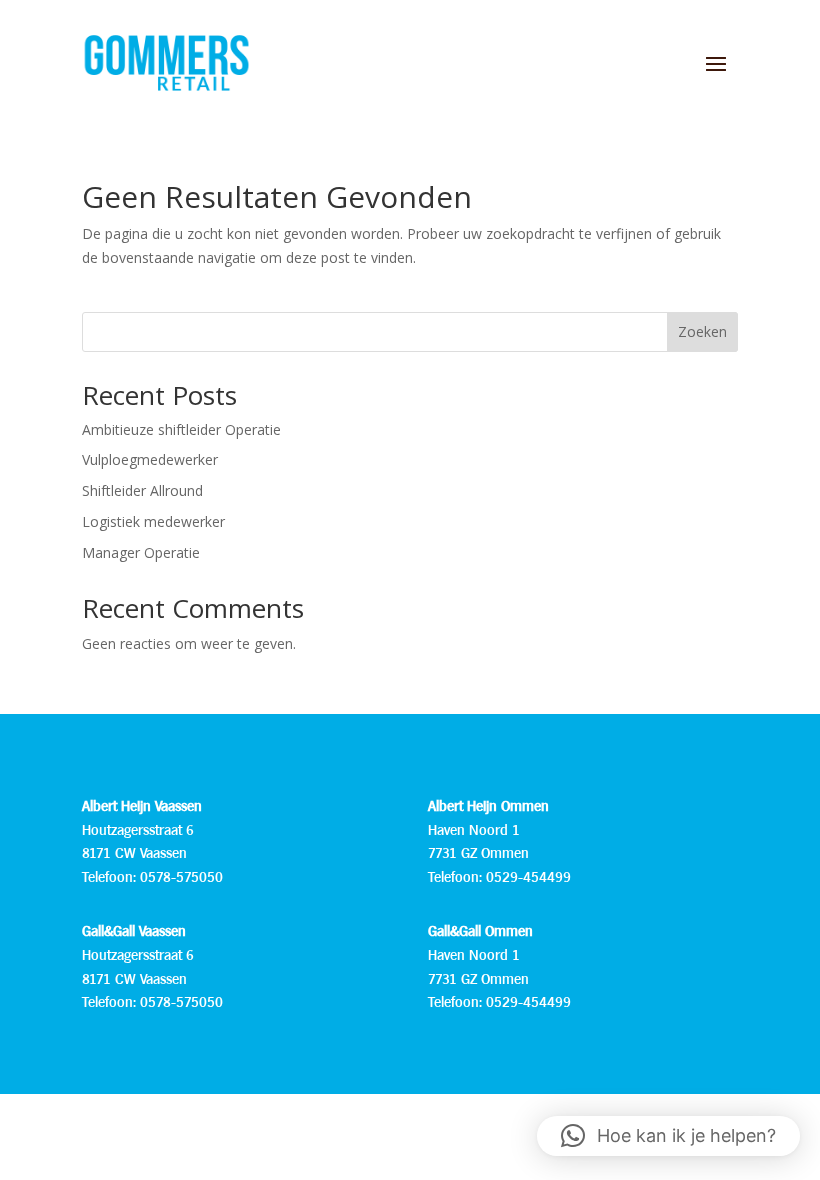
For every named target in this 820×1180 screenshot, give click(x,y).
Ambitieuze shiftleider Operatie (181, 429)
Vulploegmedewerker (150, 459)
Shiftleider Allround (142, 490)
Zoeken (702, 331)
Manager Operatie (141, 552)
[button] (668, 1136)
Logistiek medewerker (153, 521)
